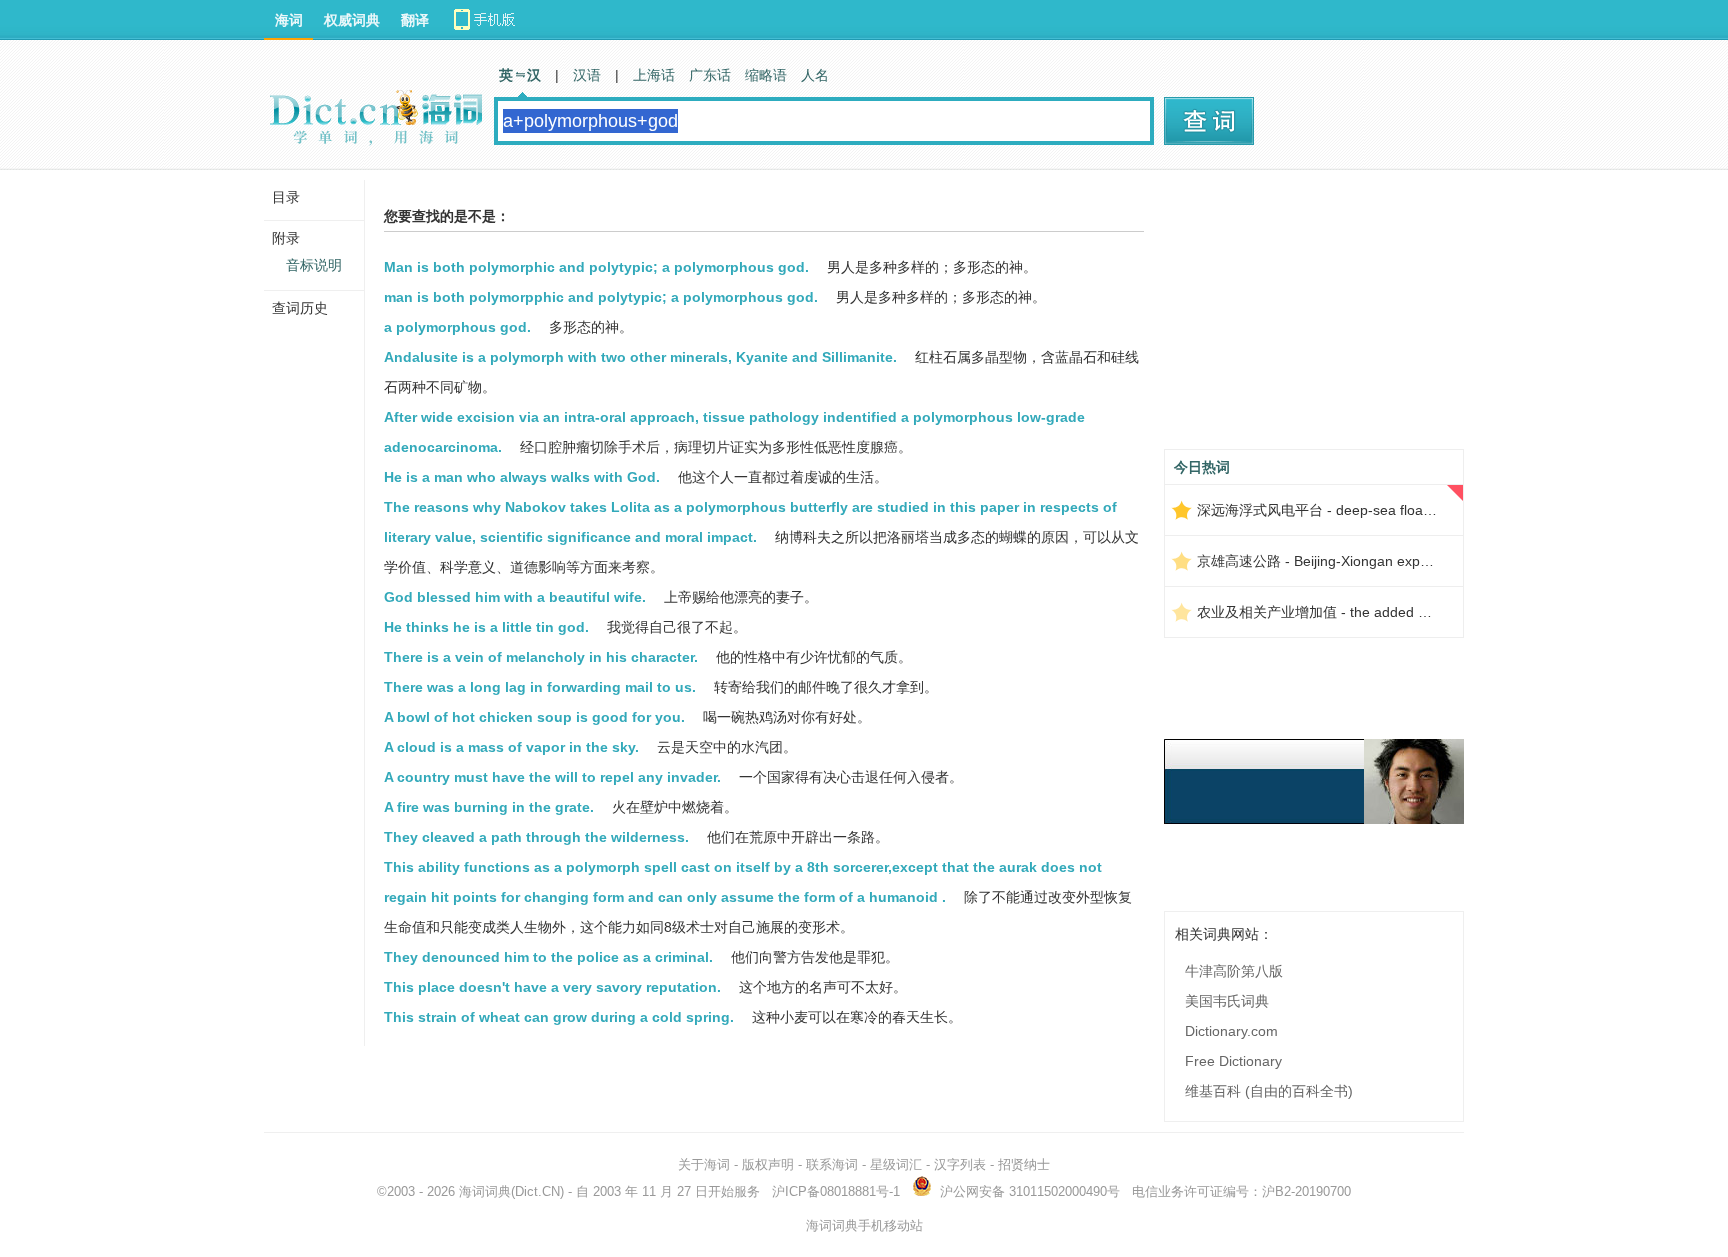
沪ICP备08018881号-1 (836, 1191)
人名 (815, 75)
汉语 (587, 75)
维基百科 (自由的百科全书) (1269, 1091)
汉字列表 (960, 1164)
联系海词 (832, 1164)
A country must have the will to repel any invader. (552, 777)
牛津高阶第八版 (1234, 971)
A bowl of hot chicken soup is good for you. (534, 717)
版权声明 (768, 1164)
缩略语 (766, 75)
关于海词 (704, 1164)
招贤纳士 (1024, 1164)
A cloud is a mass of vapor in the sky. (511, 747)
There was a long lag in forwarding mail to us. (540, 687)
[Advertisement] (1314, 317)
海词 (289, 20)
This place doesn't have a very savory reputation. (552, 987)
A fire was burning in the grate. (489, 807)
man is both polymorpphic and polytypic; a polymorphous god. (601, 297)
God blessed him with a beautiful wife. (515, 597)
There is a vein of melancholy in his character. (541, 657)
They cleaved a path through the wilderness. (536, 837)
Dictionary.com (1231, 1031)
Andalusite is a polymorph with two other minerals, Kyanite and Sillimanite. (640, 357)
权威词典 (352, 20)
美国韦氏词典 (1227, 1001)
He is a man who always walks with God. (522, 477)
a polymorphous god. (457, 327)
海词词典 (485, 1191)
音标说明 (314, 265)
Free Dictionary (1233, 1061)
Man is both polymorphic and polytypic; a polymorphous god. (596, 267)
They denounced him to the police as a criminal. (548, 957)
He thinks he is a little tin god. (486, 627)
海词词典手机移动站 (864, 1225)
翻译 (415, 20)
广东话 (710, 75)
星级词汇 (896, 1164)
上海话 (654, 75)
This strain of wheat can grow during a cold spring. (559, 1017)
